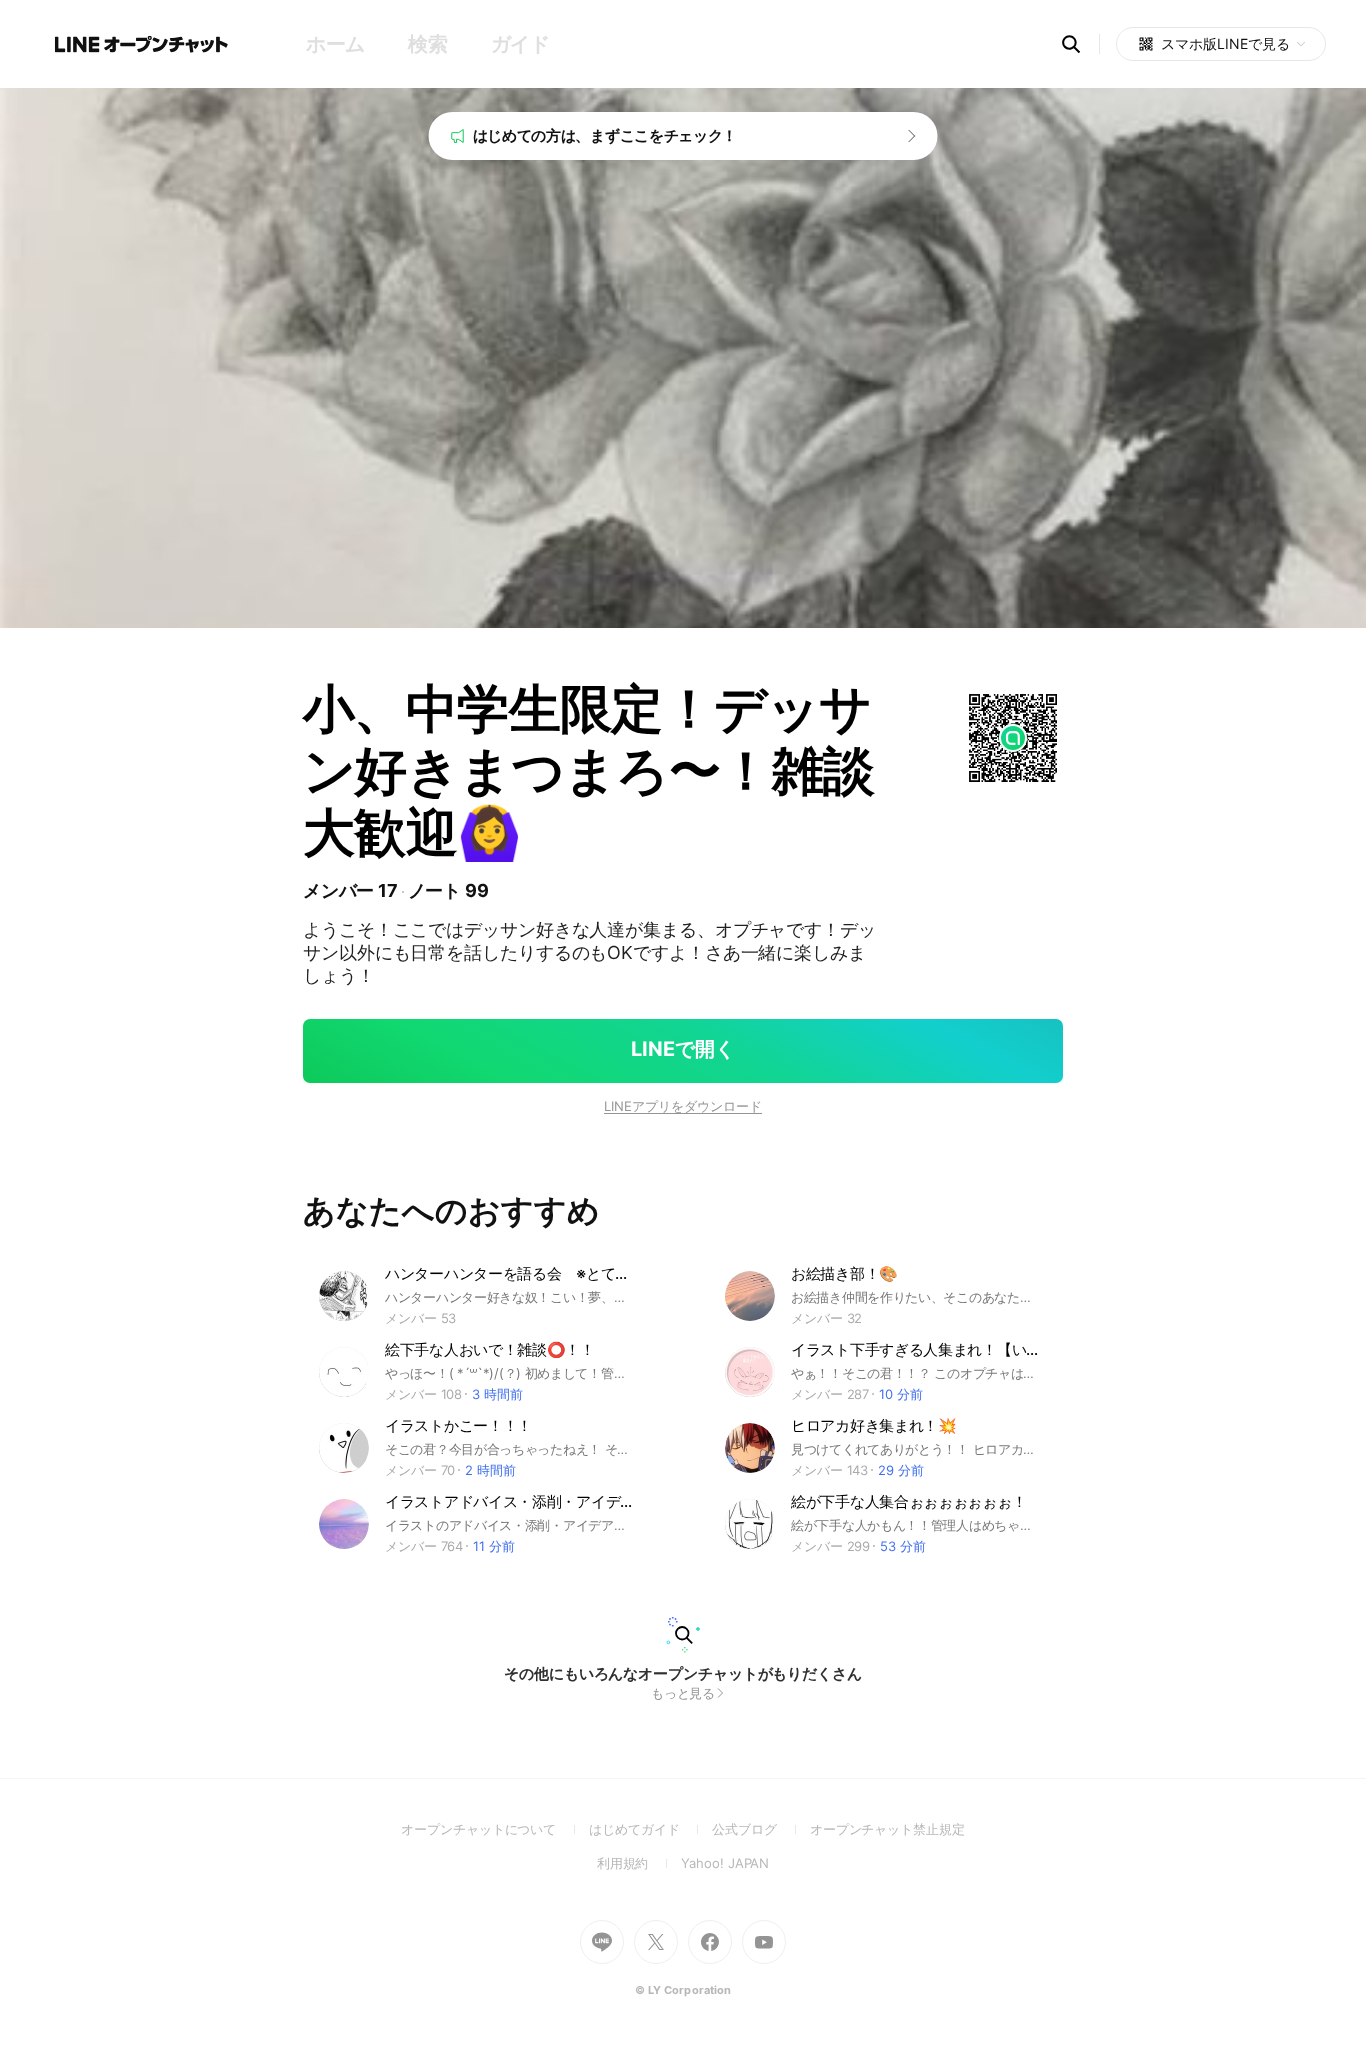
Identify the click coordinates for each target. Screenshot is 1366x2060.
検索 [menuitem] (427, 44)
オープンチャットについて (495, 1829)
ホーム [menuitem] (335, 44)
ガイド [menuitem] (520, 44)
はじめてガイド (650, 1829)
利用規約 (639, 1863)
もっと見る (683, 1693)
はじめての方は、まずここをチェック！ (605, 135)
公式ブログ (760, 1829)
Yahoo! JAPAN (725, 1863)
